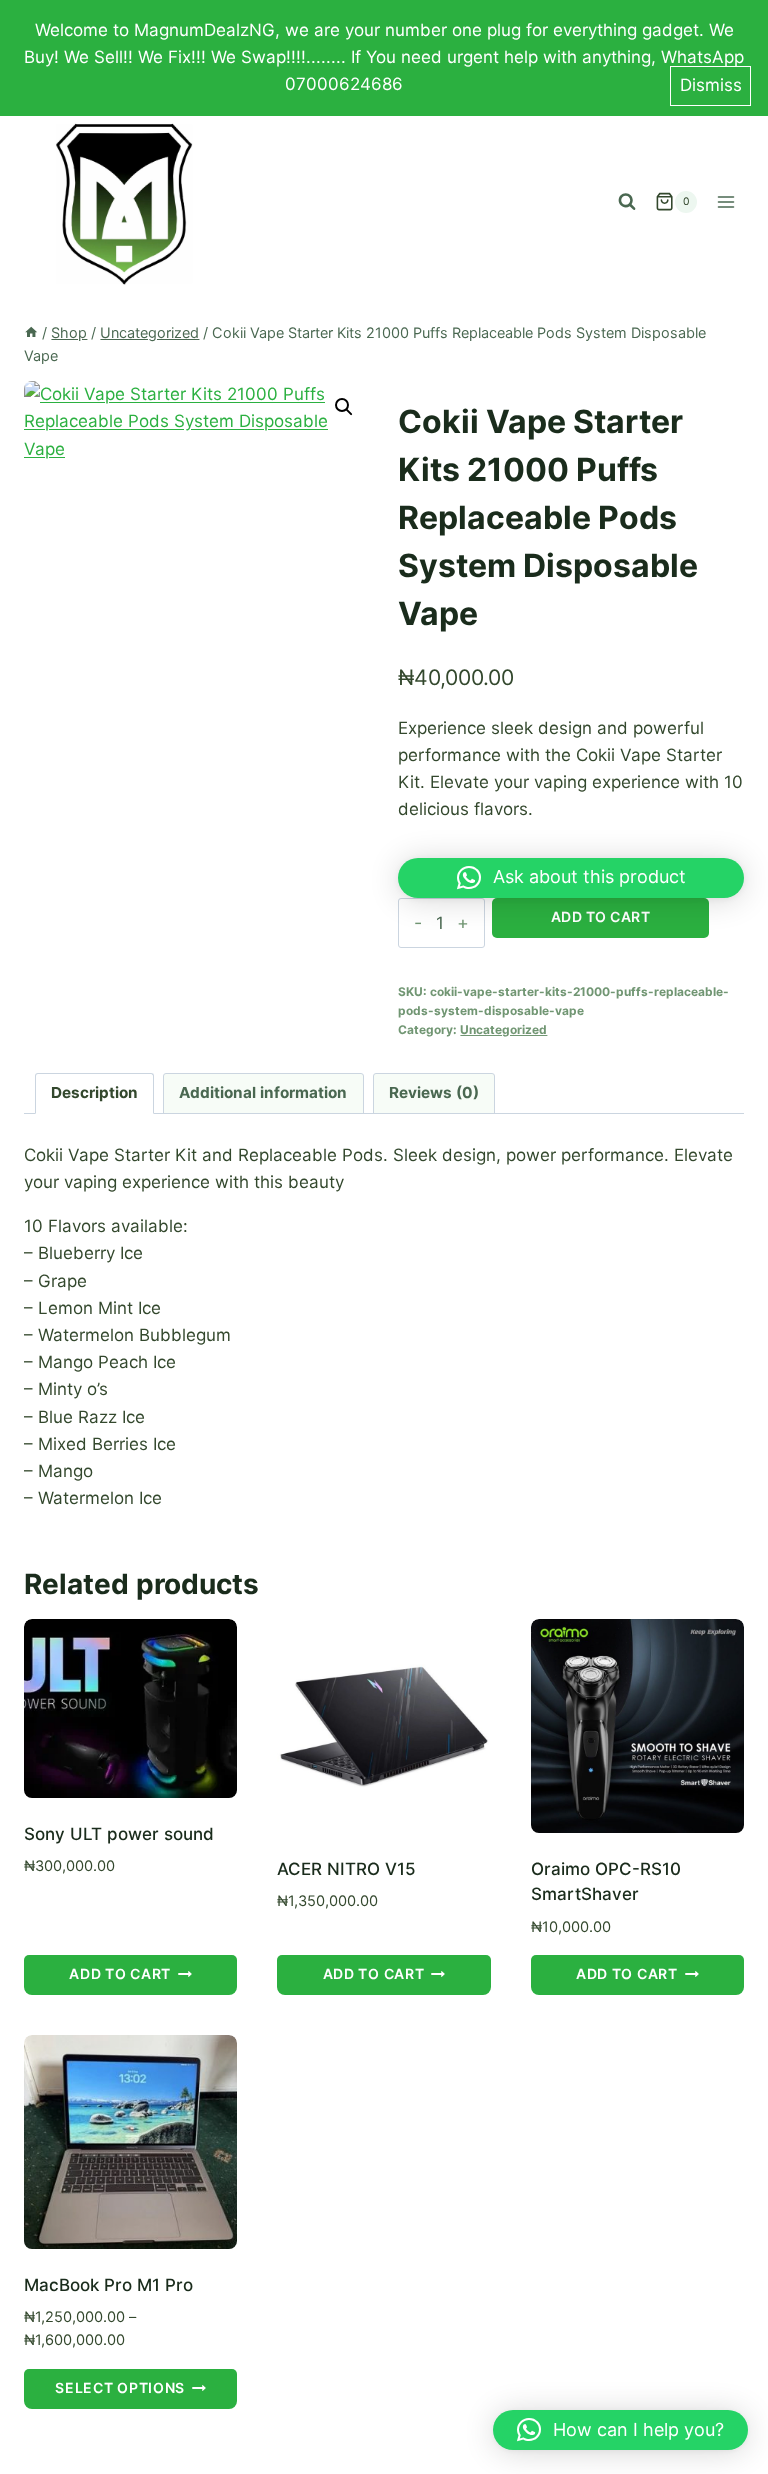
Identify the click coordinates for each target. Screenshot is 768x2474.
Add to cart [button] (120, 1973)
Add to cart (601, 916)
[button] (344, 407)
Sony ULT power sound (119, 1834)
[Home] (31, 332)
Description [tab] (94, 1092)
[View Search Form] (627, 202)
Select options (120, 2387)
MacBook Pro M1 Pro (108, 2285)
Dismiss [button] (711, 85)
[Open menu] (725, 201)
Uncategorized (503, 1029)
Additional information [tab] (263, 1092)
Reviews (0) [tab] (434, 1092)
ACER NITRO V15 (346, 1869)
